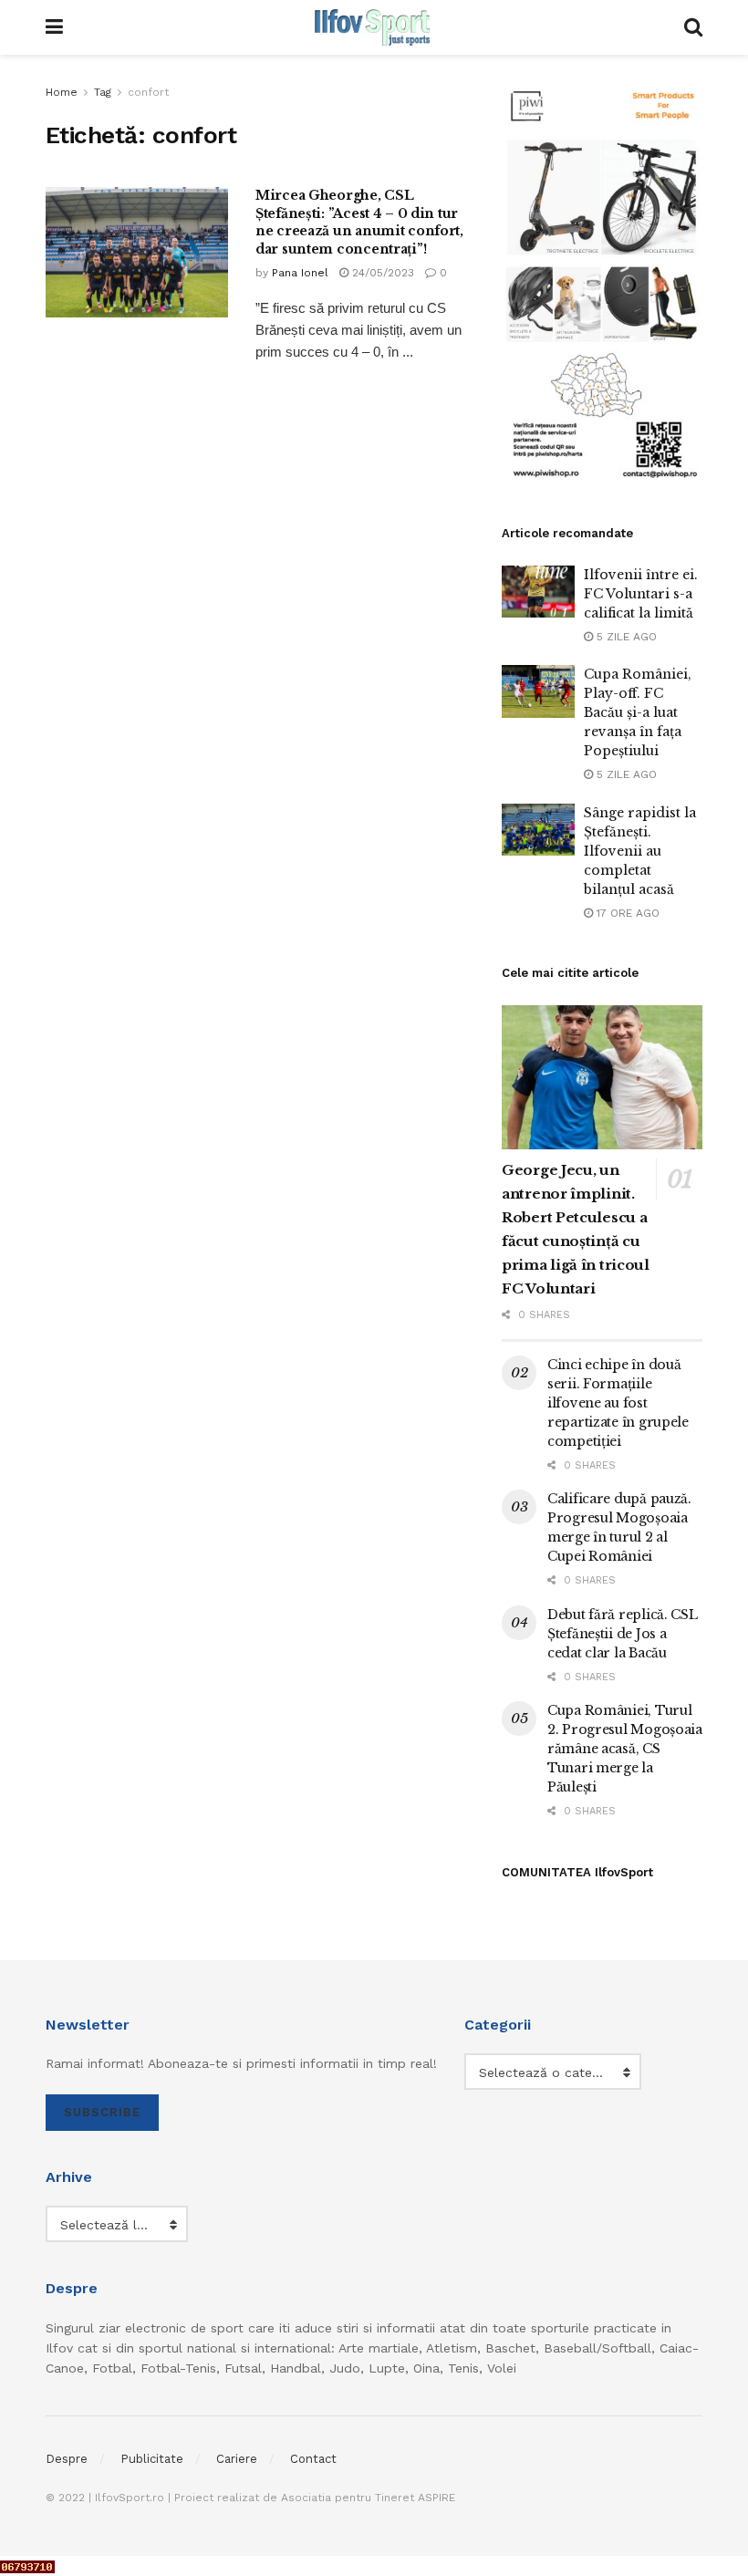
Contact (313, 2459)
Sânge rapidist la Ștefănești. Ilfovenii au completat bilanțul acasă (640, 851)
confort (148, 92)
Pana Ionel (300, 273)
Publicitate (152, 2459)
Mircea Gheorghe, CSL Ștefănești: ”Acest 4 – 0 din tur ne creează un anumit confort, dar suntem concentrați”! (359, 222)
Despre (67, 2459)
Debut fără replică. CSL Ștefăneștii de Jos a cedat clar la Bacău (623, 1634)
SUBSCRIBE (102, 2112)
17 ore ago (626, 913)
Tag (103, 92)
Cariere (237, 2459)
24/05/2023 (381, 273)
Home (62, 92)
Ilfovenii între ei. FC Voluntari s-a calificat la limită (641, 594)
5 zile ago (625, 637)
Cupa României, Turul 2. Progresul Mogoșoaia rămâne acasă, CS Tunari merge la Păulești (625, 1749)
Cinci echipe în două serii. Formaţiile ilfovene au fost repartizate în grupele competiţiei (618, 1403)
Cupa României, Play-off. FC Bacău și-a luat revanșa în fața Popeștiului (638, 712)
